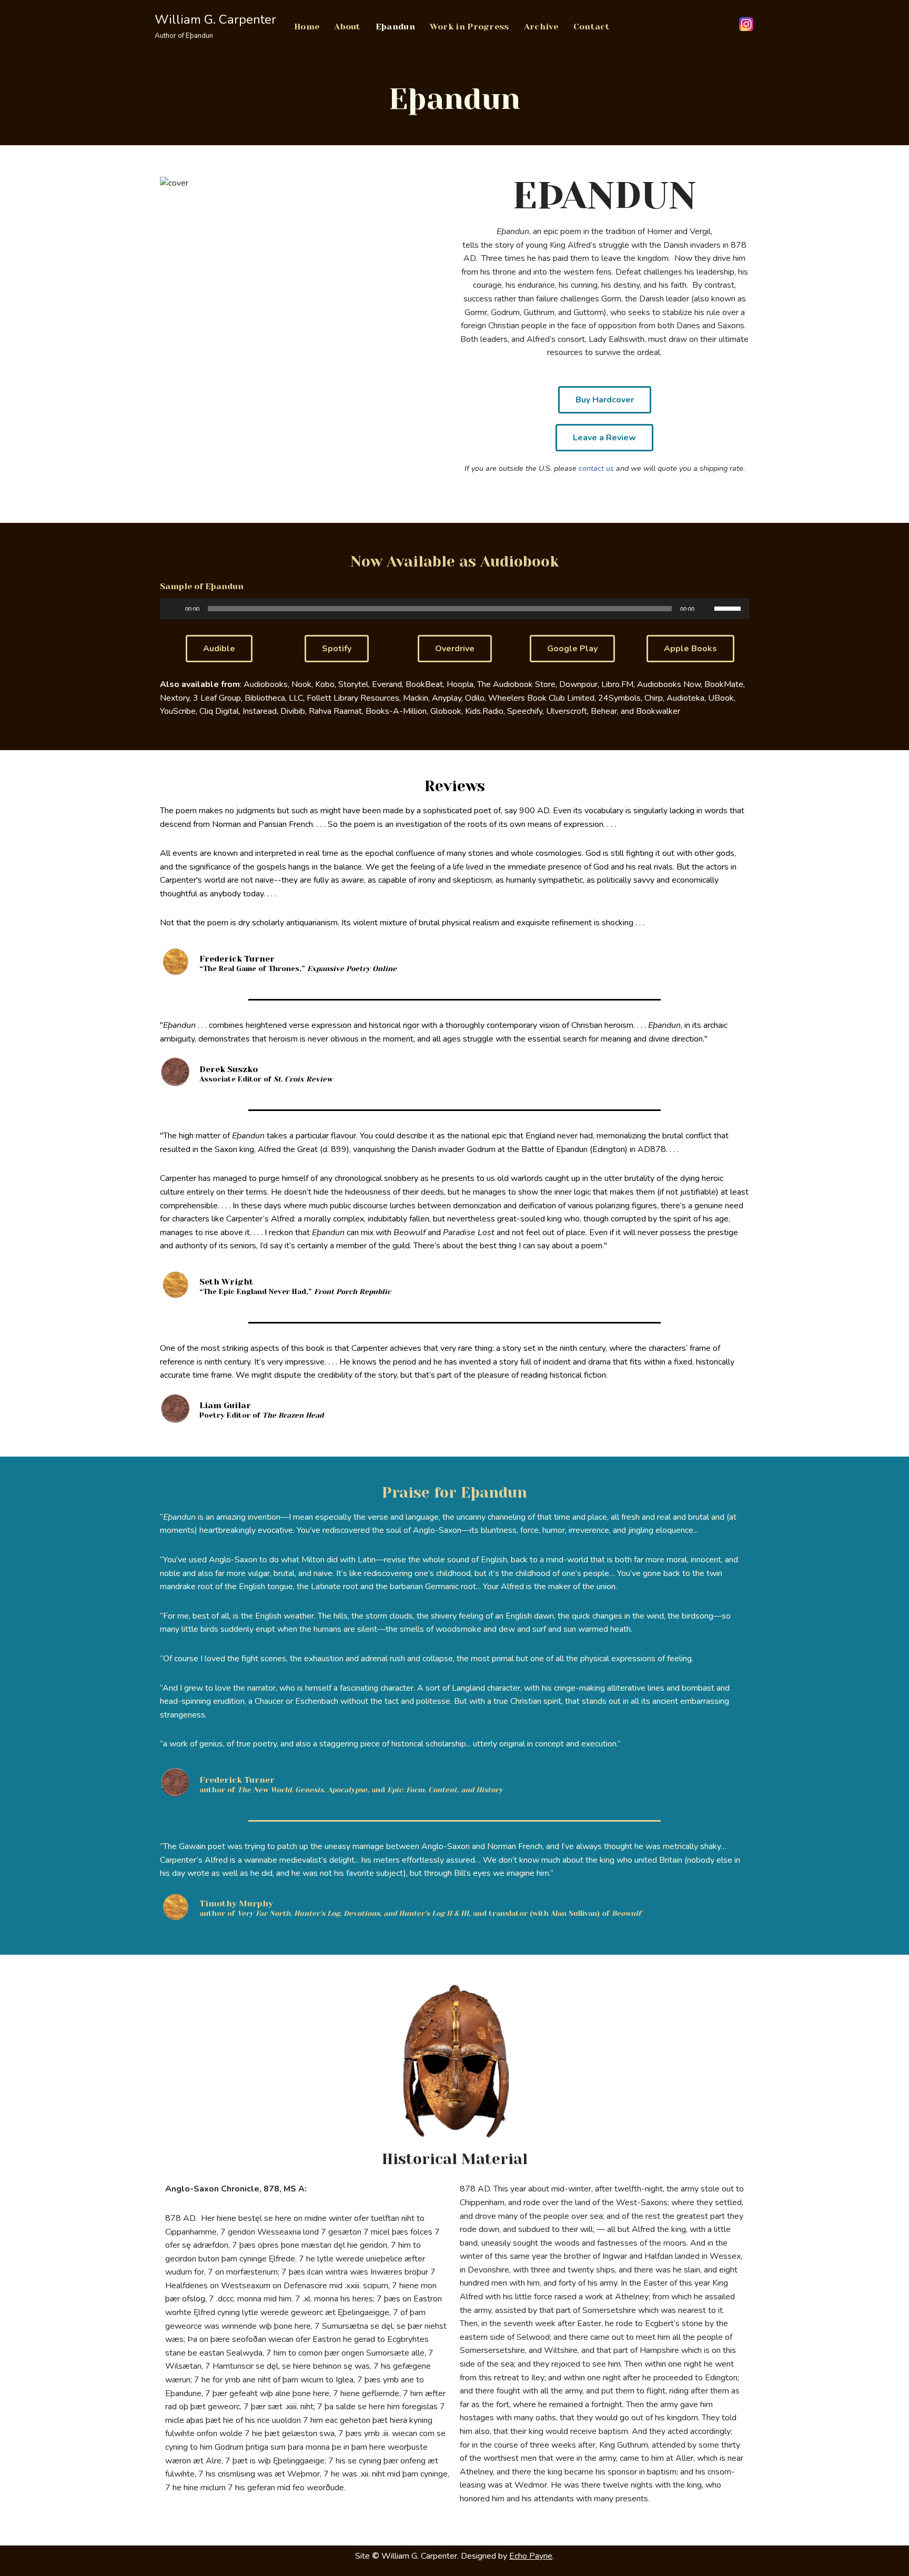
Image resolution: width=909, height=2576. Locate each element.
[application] (454, 609)
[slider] (729, 608)
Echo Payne (531, 2556)
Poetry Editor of (261, 1416)
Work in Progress (469, 27)
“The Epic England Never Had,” (295, 1292)
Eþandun (395, 27)
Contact (592, 27)
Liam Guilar (225, 1405)
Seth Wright (226, 1282)
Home (307, 27)
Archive (541, 27)
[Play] (174, 609)
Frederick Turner (237, 959)
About (347, 27)
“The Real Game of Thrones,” (298, 969)
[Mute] (706, 609)
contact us (596, 468)
